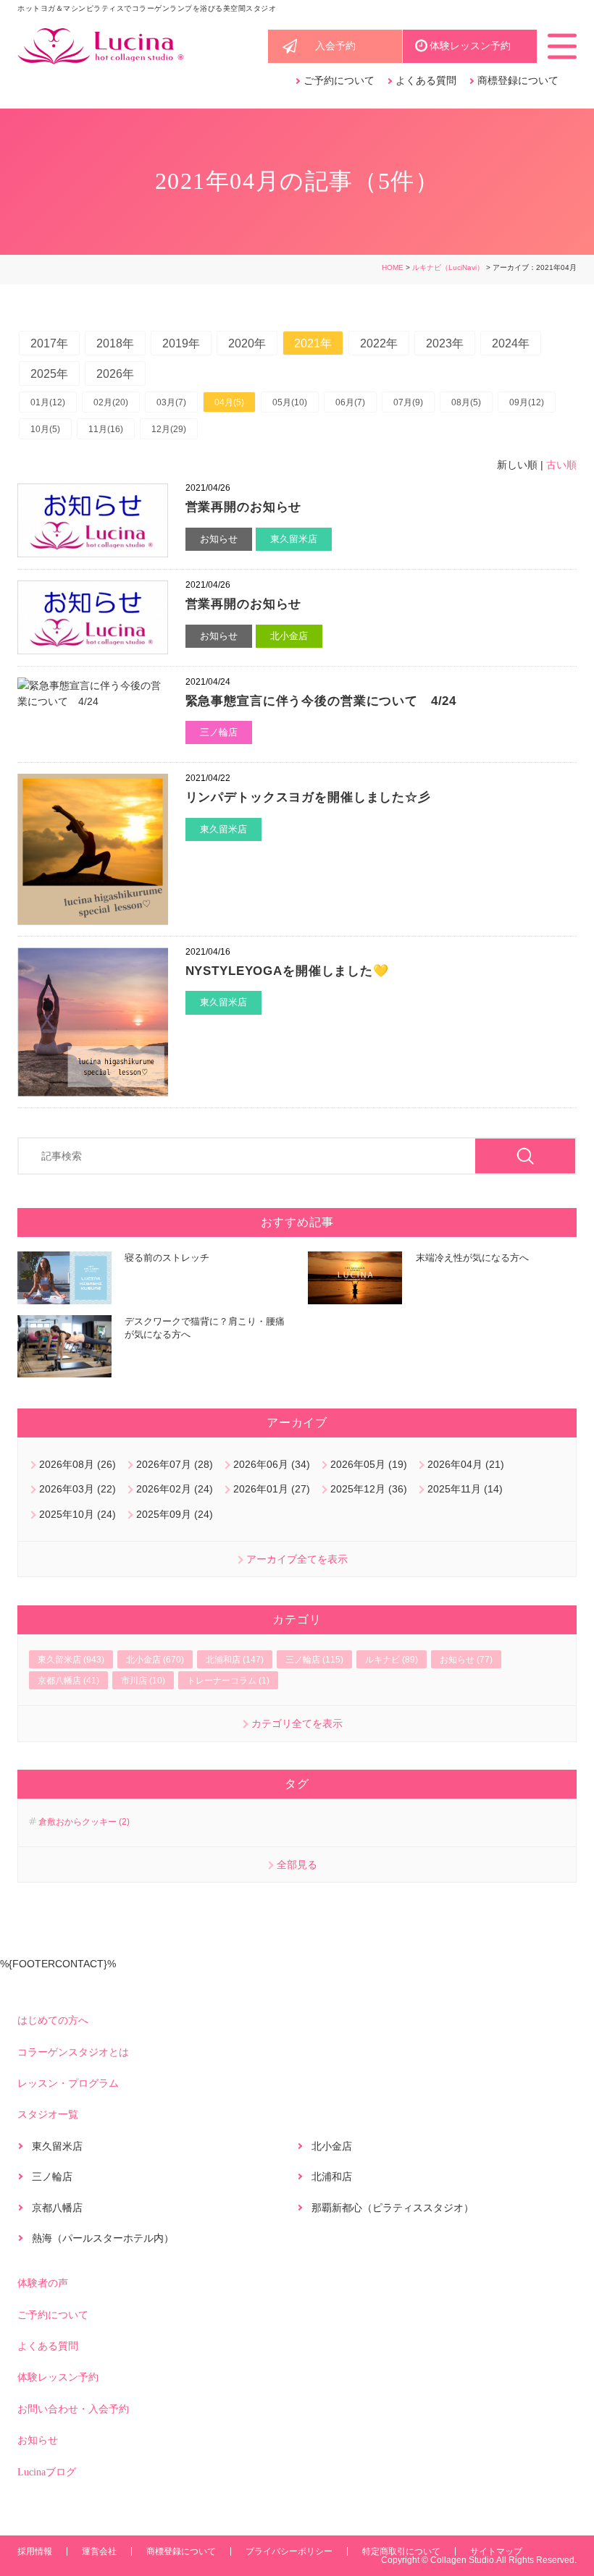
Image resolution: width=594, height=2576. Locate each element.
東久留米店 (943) (71, 1660)
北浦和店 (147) (235, 1660)
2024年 (511, 343)
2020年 (247, 343)
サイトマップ (496, 2551)
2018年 (115, 343)
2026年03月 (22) (78, 1489)
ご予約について (339, 81)
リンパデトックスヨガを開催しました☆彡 (308, 797)
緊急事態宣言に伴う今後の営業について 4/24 (321, 701)
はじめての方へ (53, 2020)
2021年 (313, 343)
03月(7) (171, 402)
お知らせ (219, 539)
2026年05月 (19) (369, 1464)
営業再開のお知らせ (244, 507)
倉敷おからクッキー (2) (84, 1822)
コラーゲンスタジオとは (73, 2052)
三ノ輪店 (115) (314, 1660)
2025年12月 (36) (369, 1489)
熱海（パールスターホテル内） (103, 2238)
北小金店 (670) (155, 1660)
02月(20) (111, 402)
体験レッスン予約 (470, 46)
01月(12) (48, 402)
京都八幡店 (57, 2208)
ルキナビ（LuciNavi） (448, 267)
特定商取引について (401, 2551)
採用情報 (35, 2551)
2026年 (115, 374)
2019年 (181, 343)
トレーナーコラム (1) (228, 1681)
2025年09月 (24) (175, 1514)
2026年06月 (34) (272, 1464)
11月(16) (106, 429)
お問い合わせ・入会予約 (73, 2409)
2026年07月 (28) (175, 1464)
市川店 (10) (143, 1681)
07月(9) (408, 402)
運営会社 (99, 2551)
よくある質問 (426, 81)
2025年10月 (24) (78, 1514)
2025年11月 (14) (465, 1489)
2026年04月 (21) (466, 1464)
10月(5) (45, 429)
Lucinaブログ (47, 2472)
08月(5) (466, 402)
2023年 (445, 343)
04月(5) (229, 402)
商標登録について (518, 81)
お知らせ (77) (466, 1660)
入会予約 (335, 46)
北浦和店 (332, 2176)
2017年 (49, 343)
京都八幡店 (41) (68, 1681)
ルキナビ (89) (392, 1660)
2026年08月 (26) (78, 1464)
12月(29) (169, 429)
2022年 (379, 343)
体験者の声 (43, 2283)
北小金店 (289, 636)
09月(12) (527, 402)
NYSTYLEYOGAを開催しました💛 (287, 971)
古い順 (561, 465)
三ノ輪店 (219, 732)
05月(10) (290, 402)
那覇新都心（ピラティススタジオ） (393, 2208)
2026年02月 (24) (175, 1489)
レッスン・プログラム (68, 2083)
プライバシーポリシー (289, 2551)
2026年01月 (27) (272, 1489)
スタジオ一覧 (48, 2115)
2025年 (49, 374)
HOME (393, 267)
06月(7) (350, 402)
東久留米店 (294, 539)
